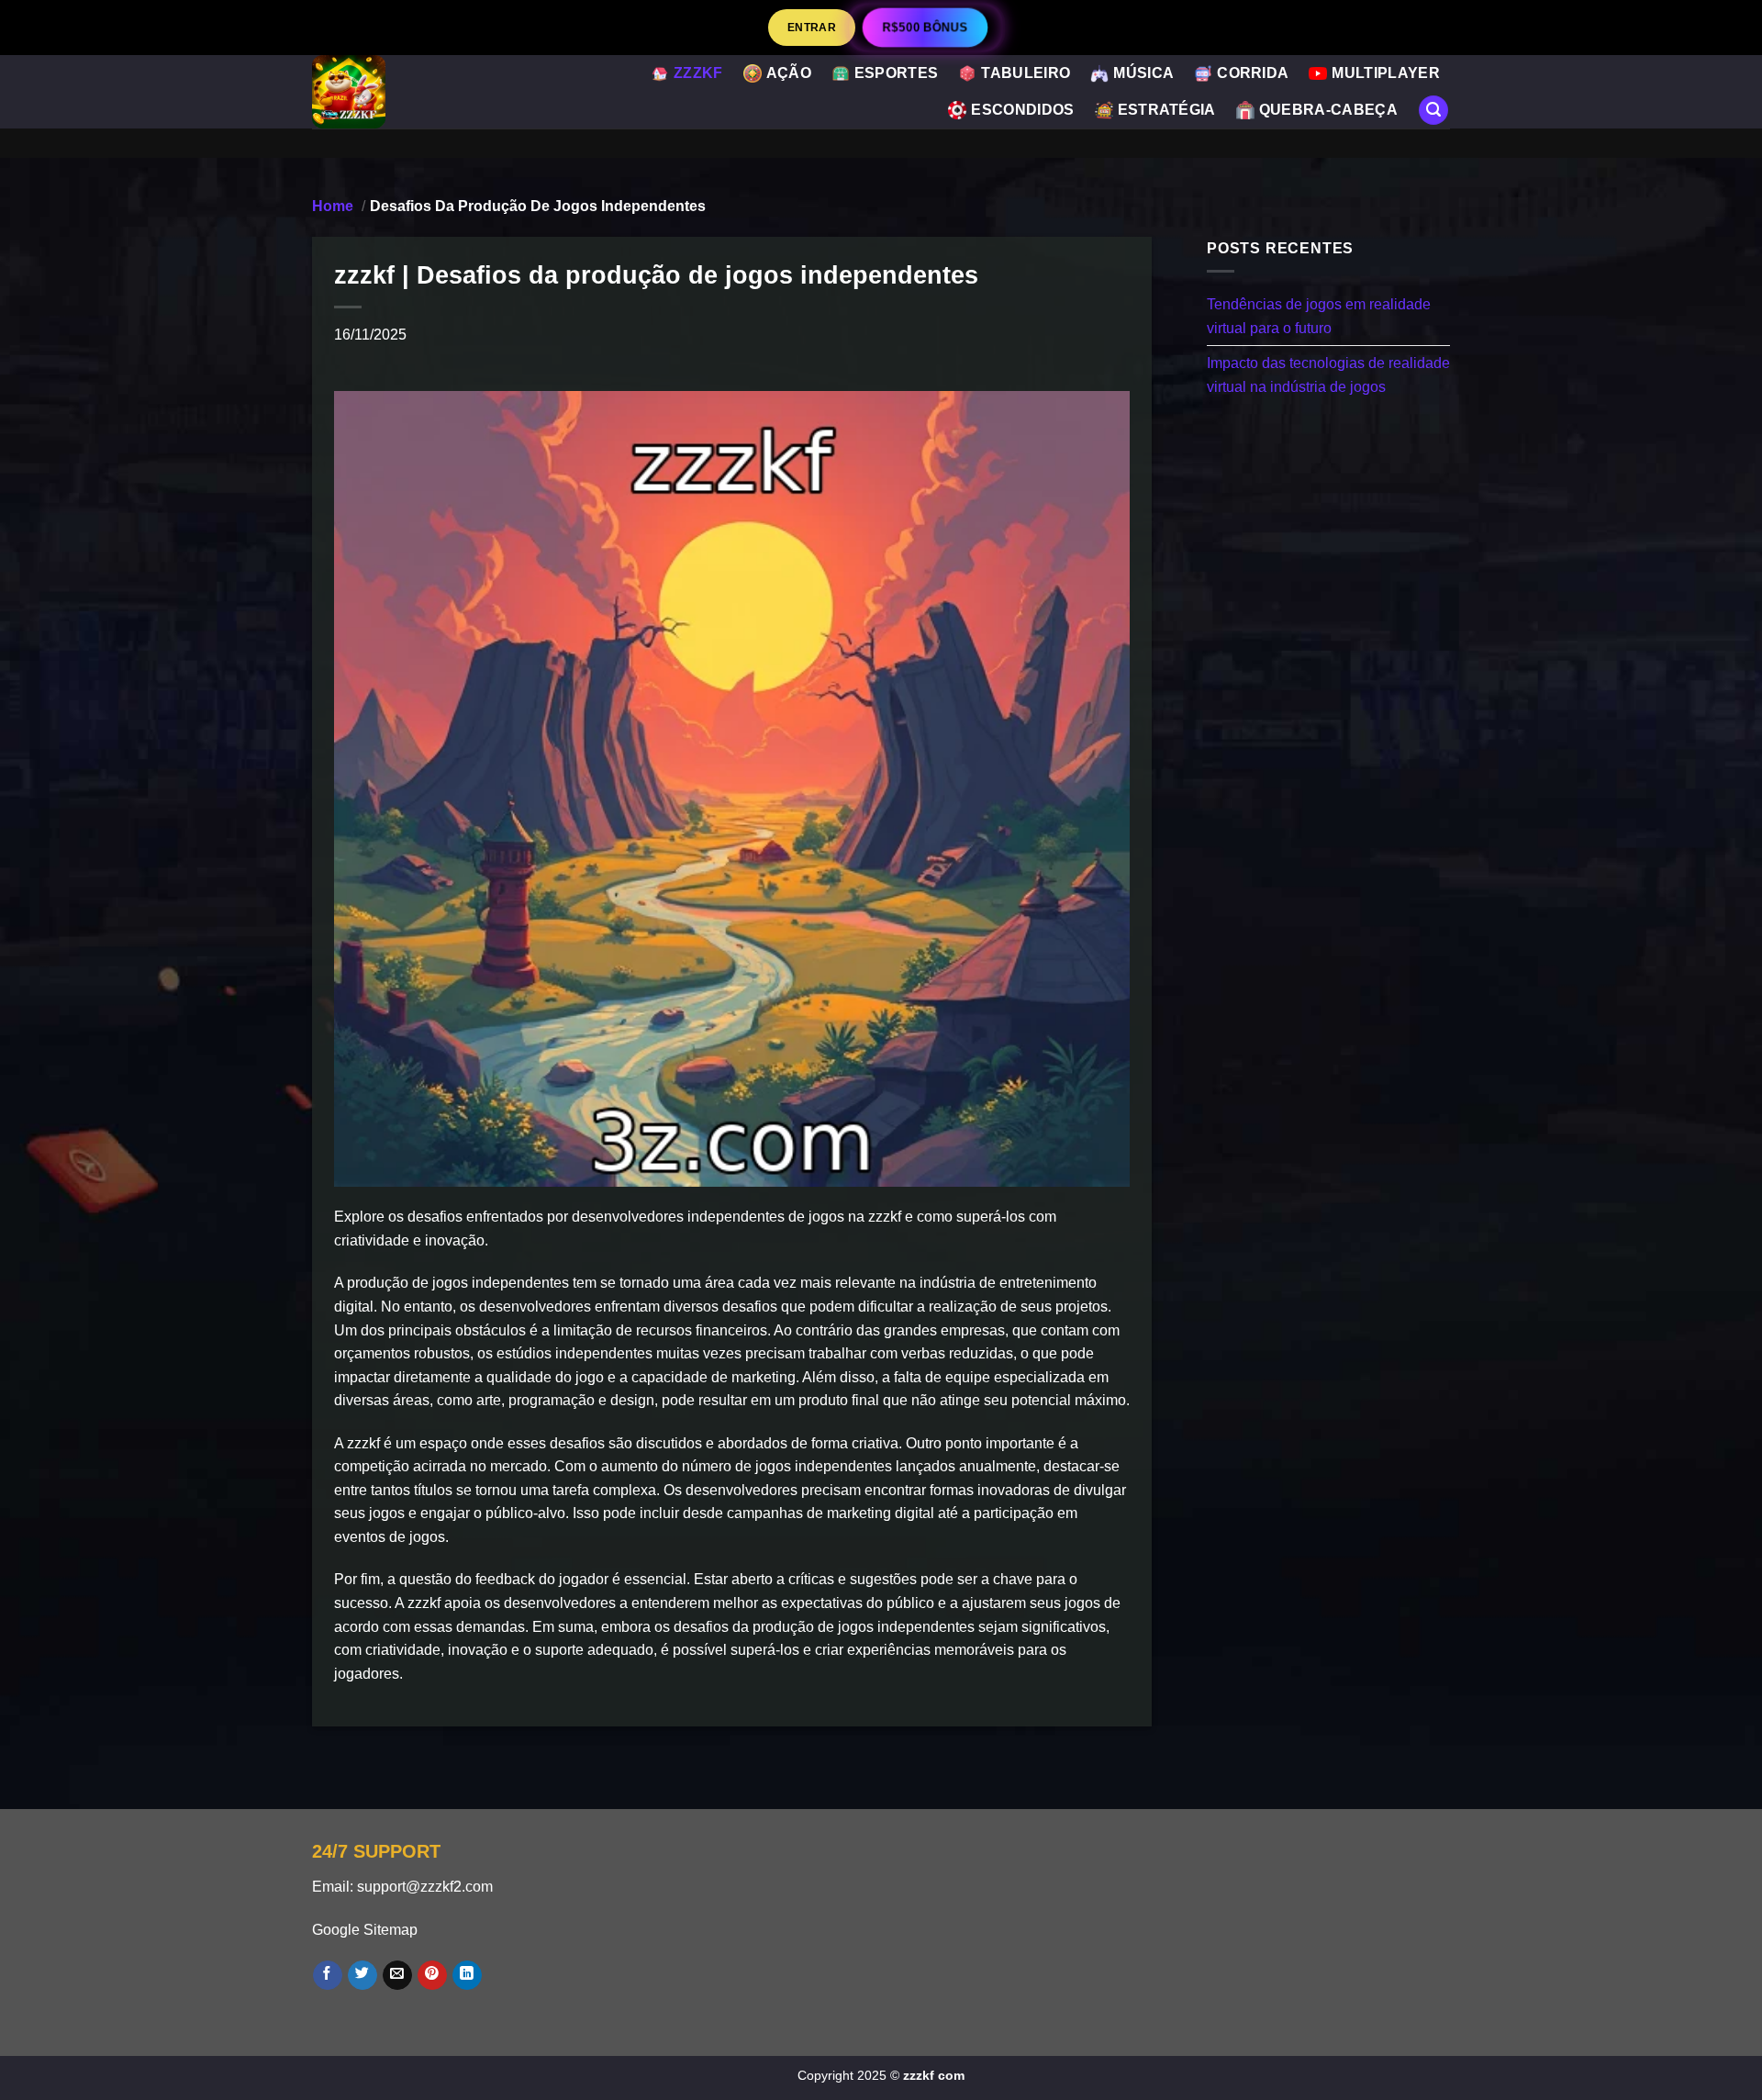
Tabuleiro (1026, 73)
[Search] (1433, 111)
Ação (789, 73)
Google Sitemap (365, 1930)
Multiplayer (1386, 73)
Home (333, 206)
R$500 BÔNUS (925, 27)
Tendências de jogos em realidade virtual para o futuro (1319, 316)
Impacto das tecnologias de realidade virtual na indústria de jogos (1328, 375)
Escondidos (1022, 110)
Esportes (897, 73)
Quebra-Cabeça (1328, 110)
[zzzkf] (395, 92)
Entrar (812, 27)
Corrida (1253, 73)
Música (1143, 73)
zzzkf (698, 73)
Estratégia (1167, 110)
